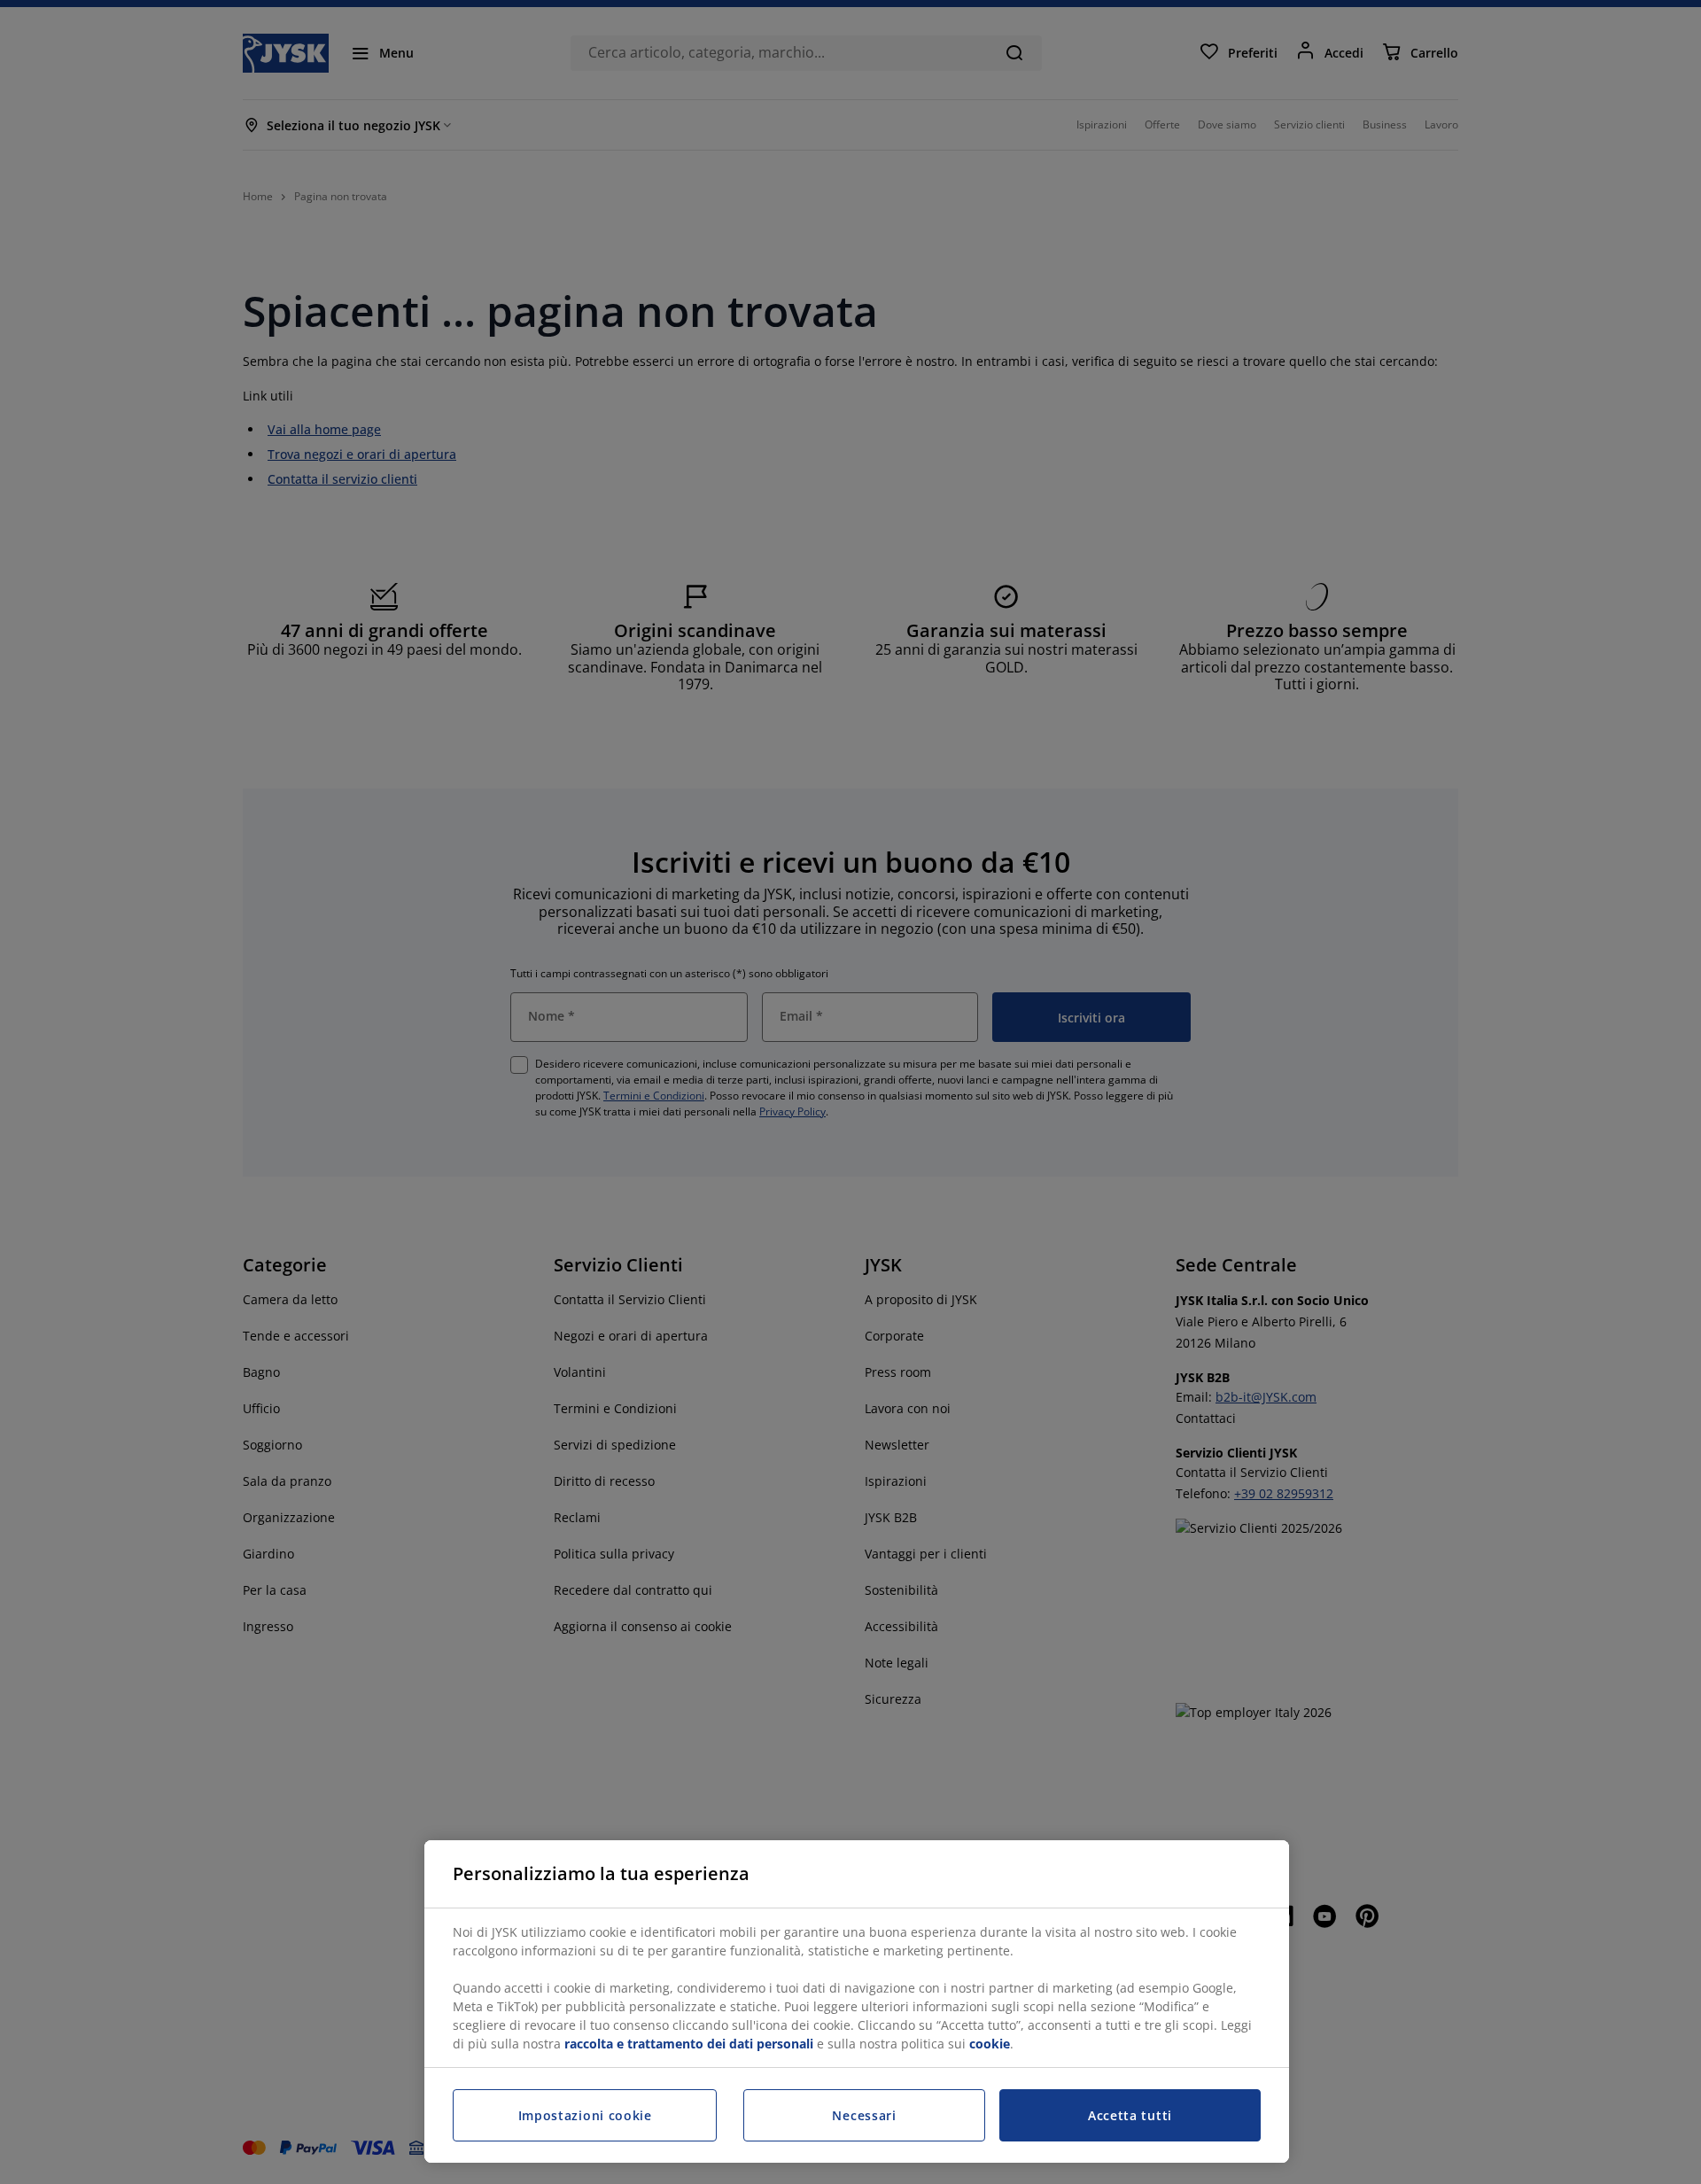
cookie (990, 2044)
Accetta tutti (1130, 2115)
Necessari (864, 2115)
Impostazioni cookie (585, 2115)
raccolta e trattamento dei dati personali (689, 2044)
